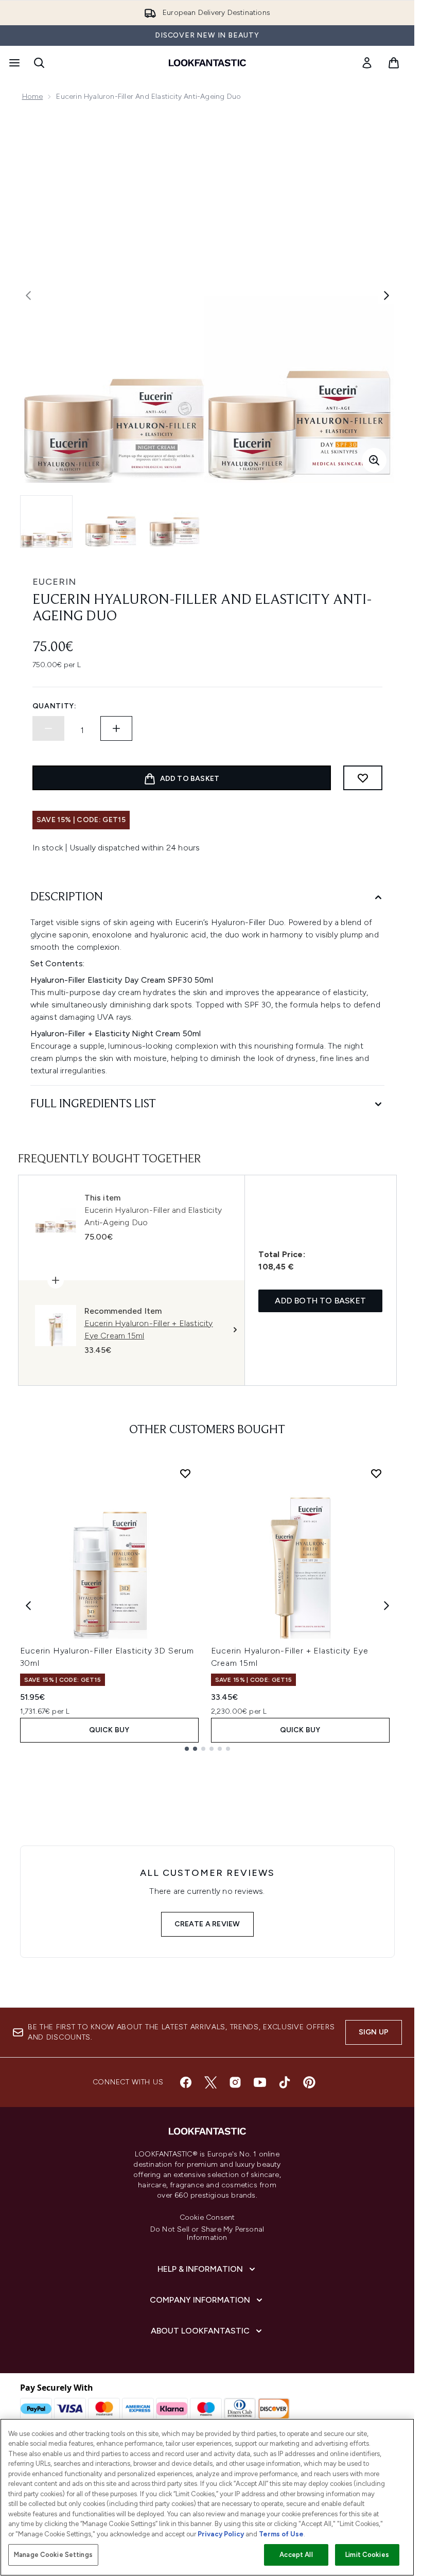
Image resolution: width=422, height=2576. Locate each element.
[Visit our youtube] (260, 2082)
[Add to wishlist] (363, 778)
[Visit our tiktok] (285, 2082)
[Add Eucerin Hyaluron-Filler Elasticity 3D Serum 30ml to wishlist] (185, 1473)
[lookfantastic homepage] (207, 63)
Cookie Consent (207, 2218)
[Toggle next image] (386, 295)
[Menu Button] (13, 63)
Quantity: (55, 706)
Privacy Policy (221, 2534)
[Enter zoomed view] (374, 460)
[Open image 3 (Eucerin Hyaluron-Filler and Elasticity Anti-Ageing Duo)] (174, 521)
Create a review (207, 1924)
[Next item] (386, 1606)
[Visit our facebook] (186, 2082)
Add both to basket (320, 1301)
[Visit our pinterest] (309, 2082)
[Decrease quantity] (48, 728)
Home (33, 97)
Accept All (296, 2555)
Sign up (374, 2032)
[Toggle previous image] (28, 295)
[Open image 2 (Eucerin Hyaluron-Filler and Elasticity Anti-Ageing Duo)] (111, 521)
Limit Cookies (367, 2555)
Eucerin (54, 582)
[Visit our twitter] (210, 2082)
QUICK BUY (109, 1730)
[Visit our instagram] (235, 2082)
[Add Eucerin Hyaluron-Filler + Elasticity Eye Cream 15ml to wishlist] (376, 1473)
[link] (367, 63)
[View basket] (394, 63)
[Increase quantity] (116, 728)
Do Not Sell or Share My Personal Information (207, 2234)
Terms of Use (281, 2534)
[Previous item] (28, 1606)
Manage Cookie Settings (53, 2555)
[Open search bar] (39, 63)
